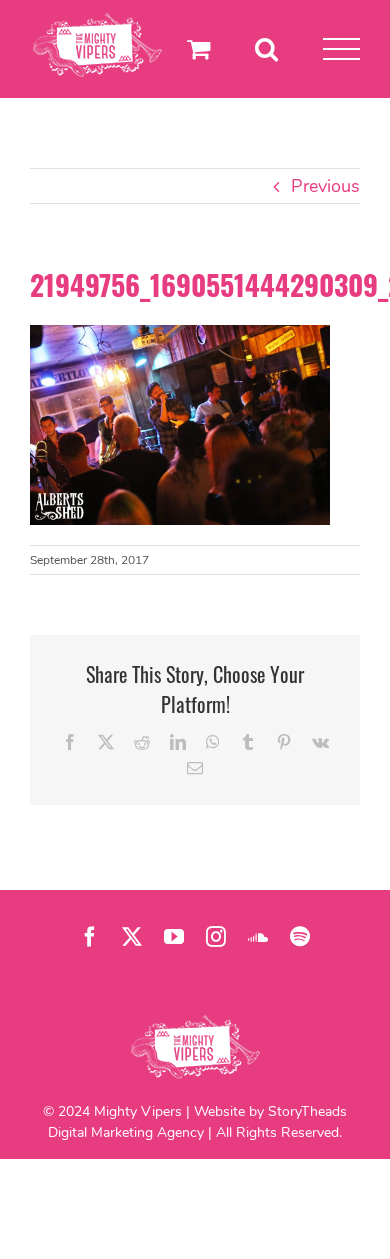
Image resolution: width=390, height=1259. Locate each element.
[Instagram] (216, 937)
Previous (325, 186)
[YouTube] (174, 937)
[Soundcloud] (258, 937)
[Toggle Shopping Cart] (198, 48)
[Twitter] (132, 937)
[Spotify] (300, 937)
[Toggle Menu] (341, 49)
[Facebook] (90, 937)
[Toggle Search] (266, 48)
